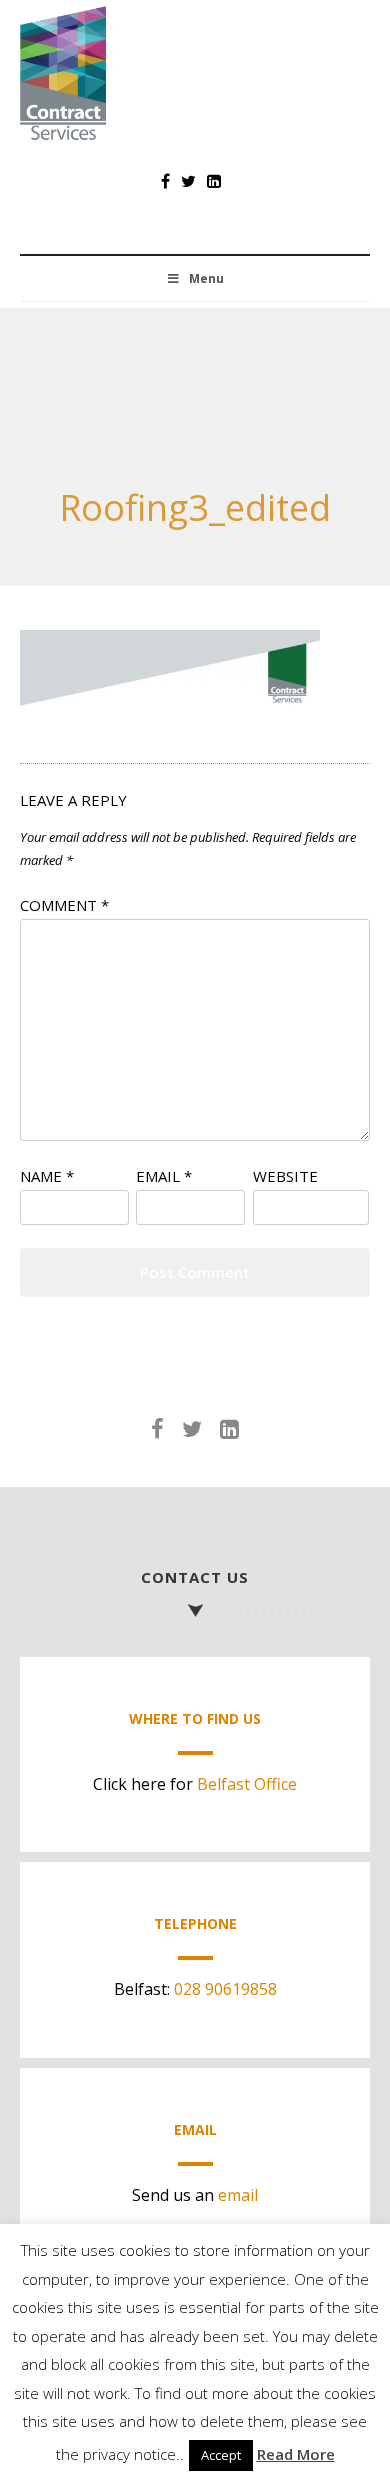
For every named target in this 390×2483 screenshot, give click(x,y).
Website (285, 1176)
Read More (296, 2454)
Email (164, 1176)
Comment (64, 905)
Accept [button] (221, 2455)
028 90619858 (225, 1989)
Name (47, 1176)
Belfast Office (247, 1784)
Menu (206, 278)
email (238, 2195)
